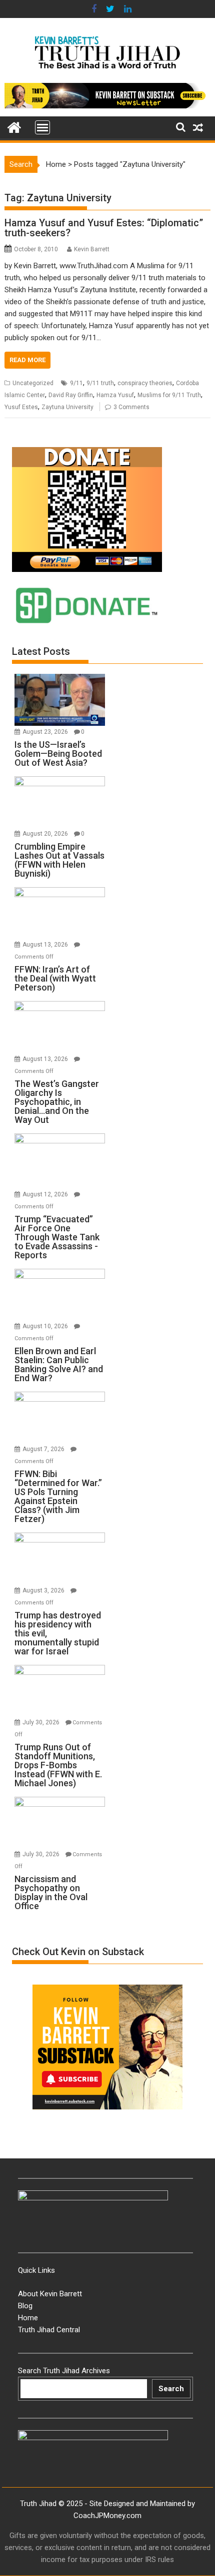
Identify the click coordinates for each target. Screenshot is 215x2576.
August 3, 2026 (44, 1590)
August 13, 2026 (46, 945)
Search (171, 2389)
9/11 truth (100, 383)
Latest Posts (41, 651)
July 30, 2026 (42, 1722)
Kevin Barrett (92, 249)
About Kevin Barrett (50, 2294)
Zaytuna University (67, 407)
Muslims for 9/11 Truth (169, 395)
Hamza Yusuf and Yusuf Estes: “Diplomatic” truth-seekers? (104, 228)
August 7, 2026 (44, 1449)
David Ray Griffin (71, 395)
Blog (25, 2306)
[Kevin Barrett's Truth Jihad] (14, 126)
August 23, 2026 (46, 732)
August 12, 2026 (46, 1194)
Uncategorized (33, 383)
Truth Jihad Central (49, 2330)
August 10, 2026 (46, 1326)
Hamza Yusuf (115, 395)
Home (56, 164)
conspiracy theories (145, 383)
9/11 (76, 383)
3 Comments (131, 407)
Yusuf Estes (21, 407)
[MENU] (42, 127)
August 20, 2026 (46, 834)
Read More (27, 360)
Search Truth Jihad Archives (64, 2371)
